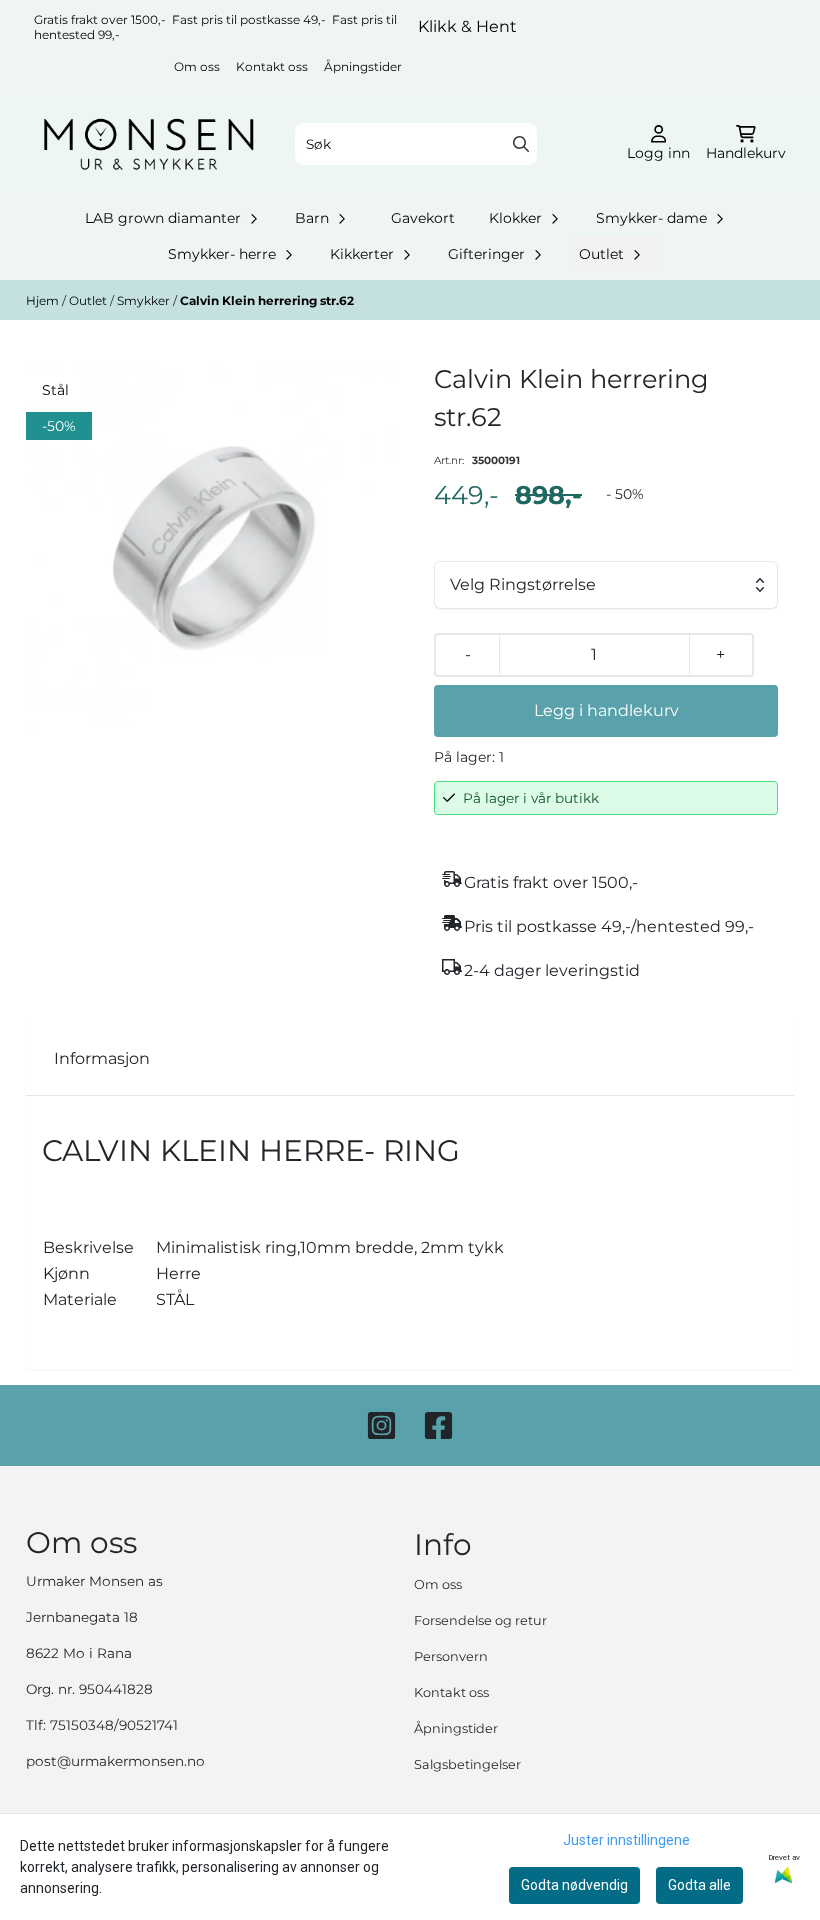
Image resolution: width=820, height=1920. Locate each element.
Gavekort (423, 218)
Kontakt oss (272, 66)
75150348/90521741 (114, 1725)
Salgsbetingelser (467, 1764)
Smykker (145, 300)
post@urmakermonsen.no (115, 1761)
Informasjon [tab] (102, 1058)
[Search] (521, 144)
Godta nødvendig (574, 1885)
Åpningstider (363, 66)
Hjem (44, 300)
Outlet (89, 300)
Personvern (451, 1656)
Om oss (197, 66)
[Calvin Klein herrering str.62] (214, 548)
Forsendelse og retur (480, 1620)
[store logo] (148, 144)
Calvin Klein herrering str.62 (267, 300)
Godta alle (699, 1885)
